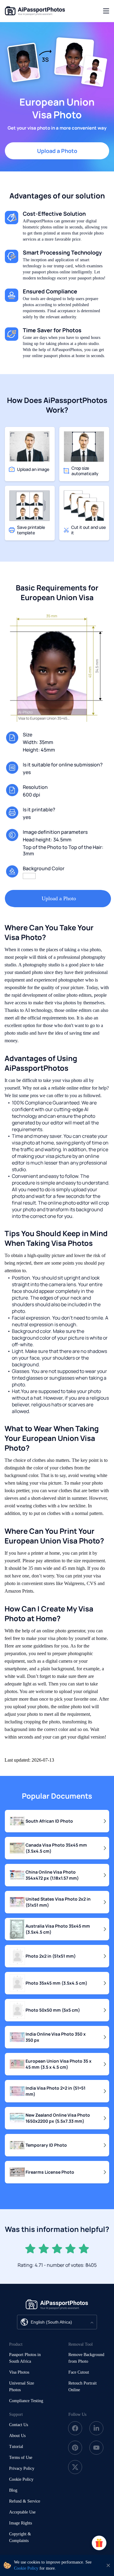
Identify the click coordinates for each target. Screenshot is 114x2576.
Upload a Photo (57, 151)
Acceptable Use (22, 2512)
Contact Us (19, 2425)
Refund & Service (25, 2501)
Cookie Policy (21, 2479)
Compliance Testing (26, 2401)
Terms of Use (21, 2458)
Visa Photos (19, 2372)
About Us (17, 2436)
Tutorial (16, 2447)
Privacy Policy (22, 2468)
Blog (13, 2490)
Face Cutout (79, 2372)
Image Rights (21, 2523)
